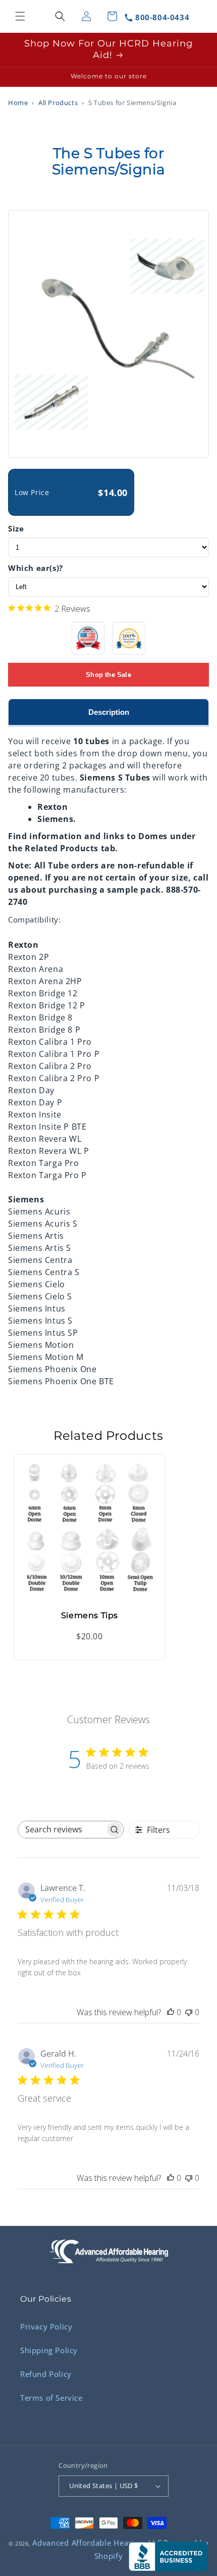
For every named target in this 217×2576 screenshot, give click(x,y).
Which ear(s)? (36, 568)
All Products (58, 103)
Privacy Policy (46, 2326)
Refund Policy (46, 2374)
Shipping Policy (49, 2350)
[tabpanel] (108, 1057)
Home (18, 103)
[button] (20, 16)
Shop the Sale (108, 675)
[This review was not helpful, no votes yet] (189, 2012)
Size (16, 528)
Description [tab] (109, 712)
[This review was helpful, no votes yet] (171, 2012)
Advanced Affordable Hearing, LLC (97, 2543)
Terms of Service (51, 2398)
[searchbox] (62, 1830)
